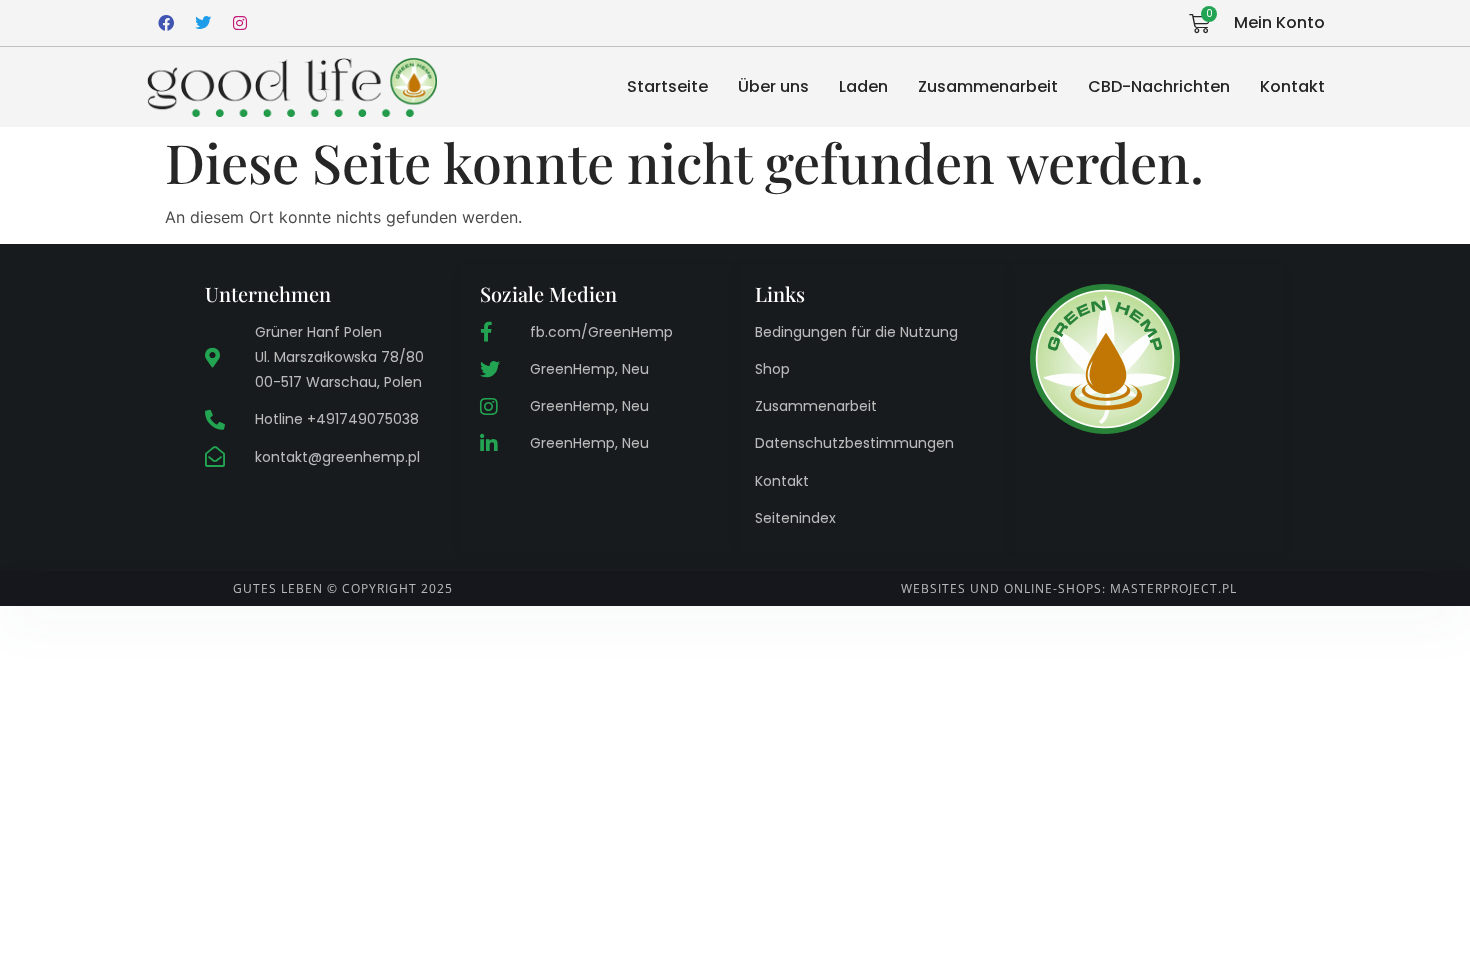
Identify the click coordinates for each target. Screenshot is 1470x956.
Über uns (773, 86)
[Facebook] (166, 23)
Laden (863, 86)
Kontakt (1292, 86)
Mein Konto (1279, 22)
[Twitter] (203, 23)
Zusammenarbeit (988, 86)
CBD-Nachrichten (1159, 86)
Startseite (667, 86)
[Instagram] (240, 23)
